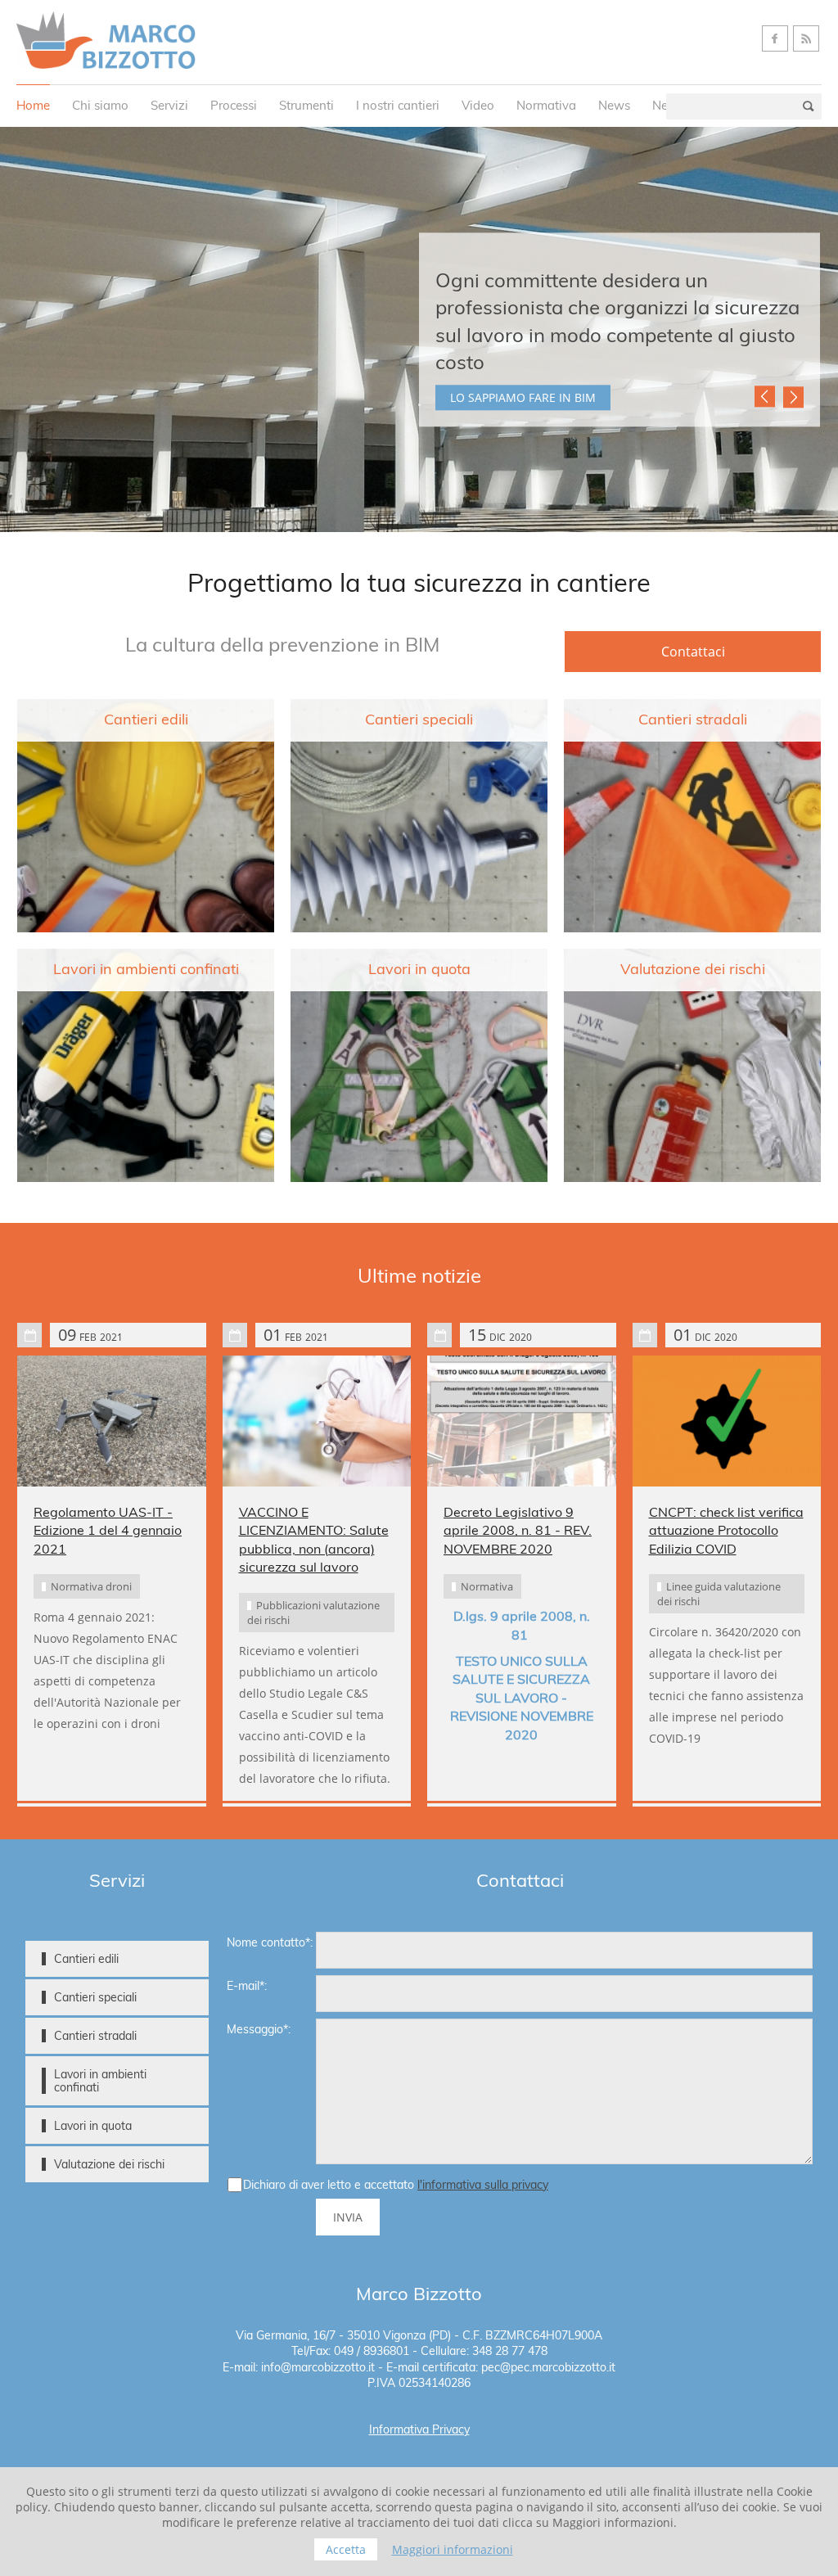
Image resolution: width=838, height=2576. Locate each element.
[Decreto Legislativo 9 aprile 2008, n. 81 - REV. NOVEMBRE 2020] (522, 1421)
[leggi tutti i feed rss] (806, 38)
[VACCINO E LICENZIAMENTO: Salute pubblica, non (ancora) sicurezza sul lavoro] (317, 1421)
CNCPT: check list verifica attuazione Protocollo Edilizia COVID (726, 1530)
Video (478, 105)
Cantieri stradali (693, 720)
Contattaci (693, 652)
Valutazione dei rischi (693, 969)
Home (33, 105)
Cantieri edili (146, 720)
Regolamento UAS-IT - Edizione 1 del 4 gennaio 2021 (108, 1530)
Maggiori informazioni (453, 2549)
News (614, 105)
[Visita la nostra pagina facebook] (775, 38)
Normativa (546, 105)
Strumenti (306, 105)
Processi (234, 105)
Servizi (169, 105)
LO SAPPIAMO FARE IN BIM (523, 397)
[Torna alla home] (106, 41)
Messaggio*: (259, 2029)
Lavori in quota (419, 969)
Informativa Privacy (419, 2429)
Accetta (346, 2549)
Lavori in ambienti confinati (146, 969)
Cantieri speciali (419, 720)
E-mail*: (247, 1986)
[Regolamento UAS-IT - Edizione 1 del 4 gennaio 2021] (112, 1421)
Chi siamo (100, 105)
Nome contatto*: (270, 1942)
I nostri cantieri (398, 105)
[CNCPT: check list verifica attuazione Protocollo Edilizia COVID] (727, 1421)
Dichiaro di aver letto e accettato (396, 2185)
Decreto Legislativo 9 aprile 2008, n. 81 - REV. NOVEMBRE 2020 (518, 1530)
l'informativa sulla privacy (483, 2185)
